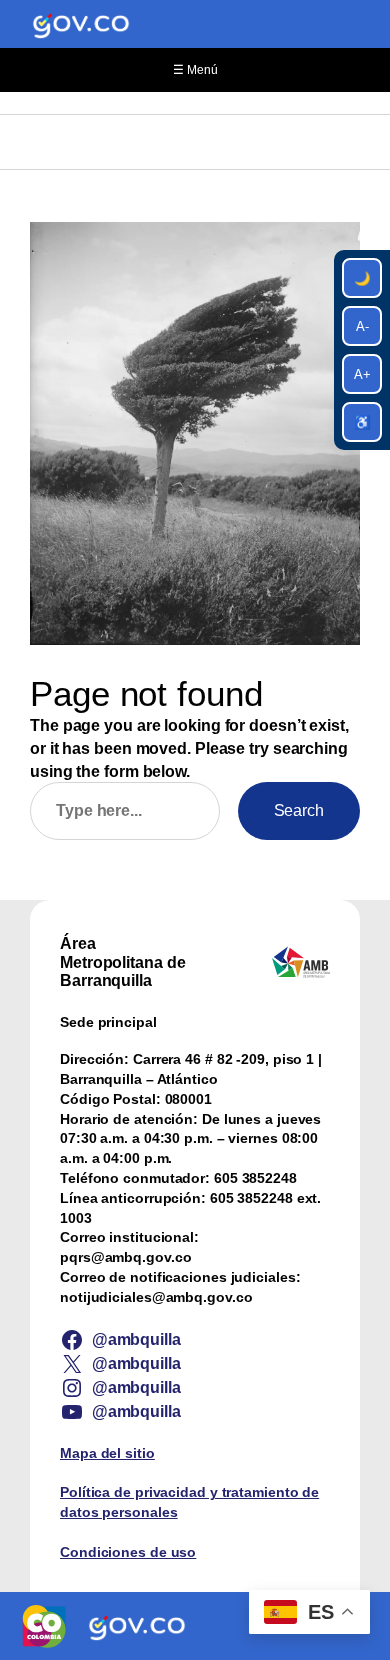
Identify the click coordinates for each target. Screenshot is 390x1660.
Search (299, 810)
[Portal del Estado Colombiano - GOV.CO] (81, 24)
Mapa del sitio (107, 1453)
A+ (362, 374)
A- (362, 326)
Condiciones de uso (128, 1552)
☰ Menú (195, 70)
